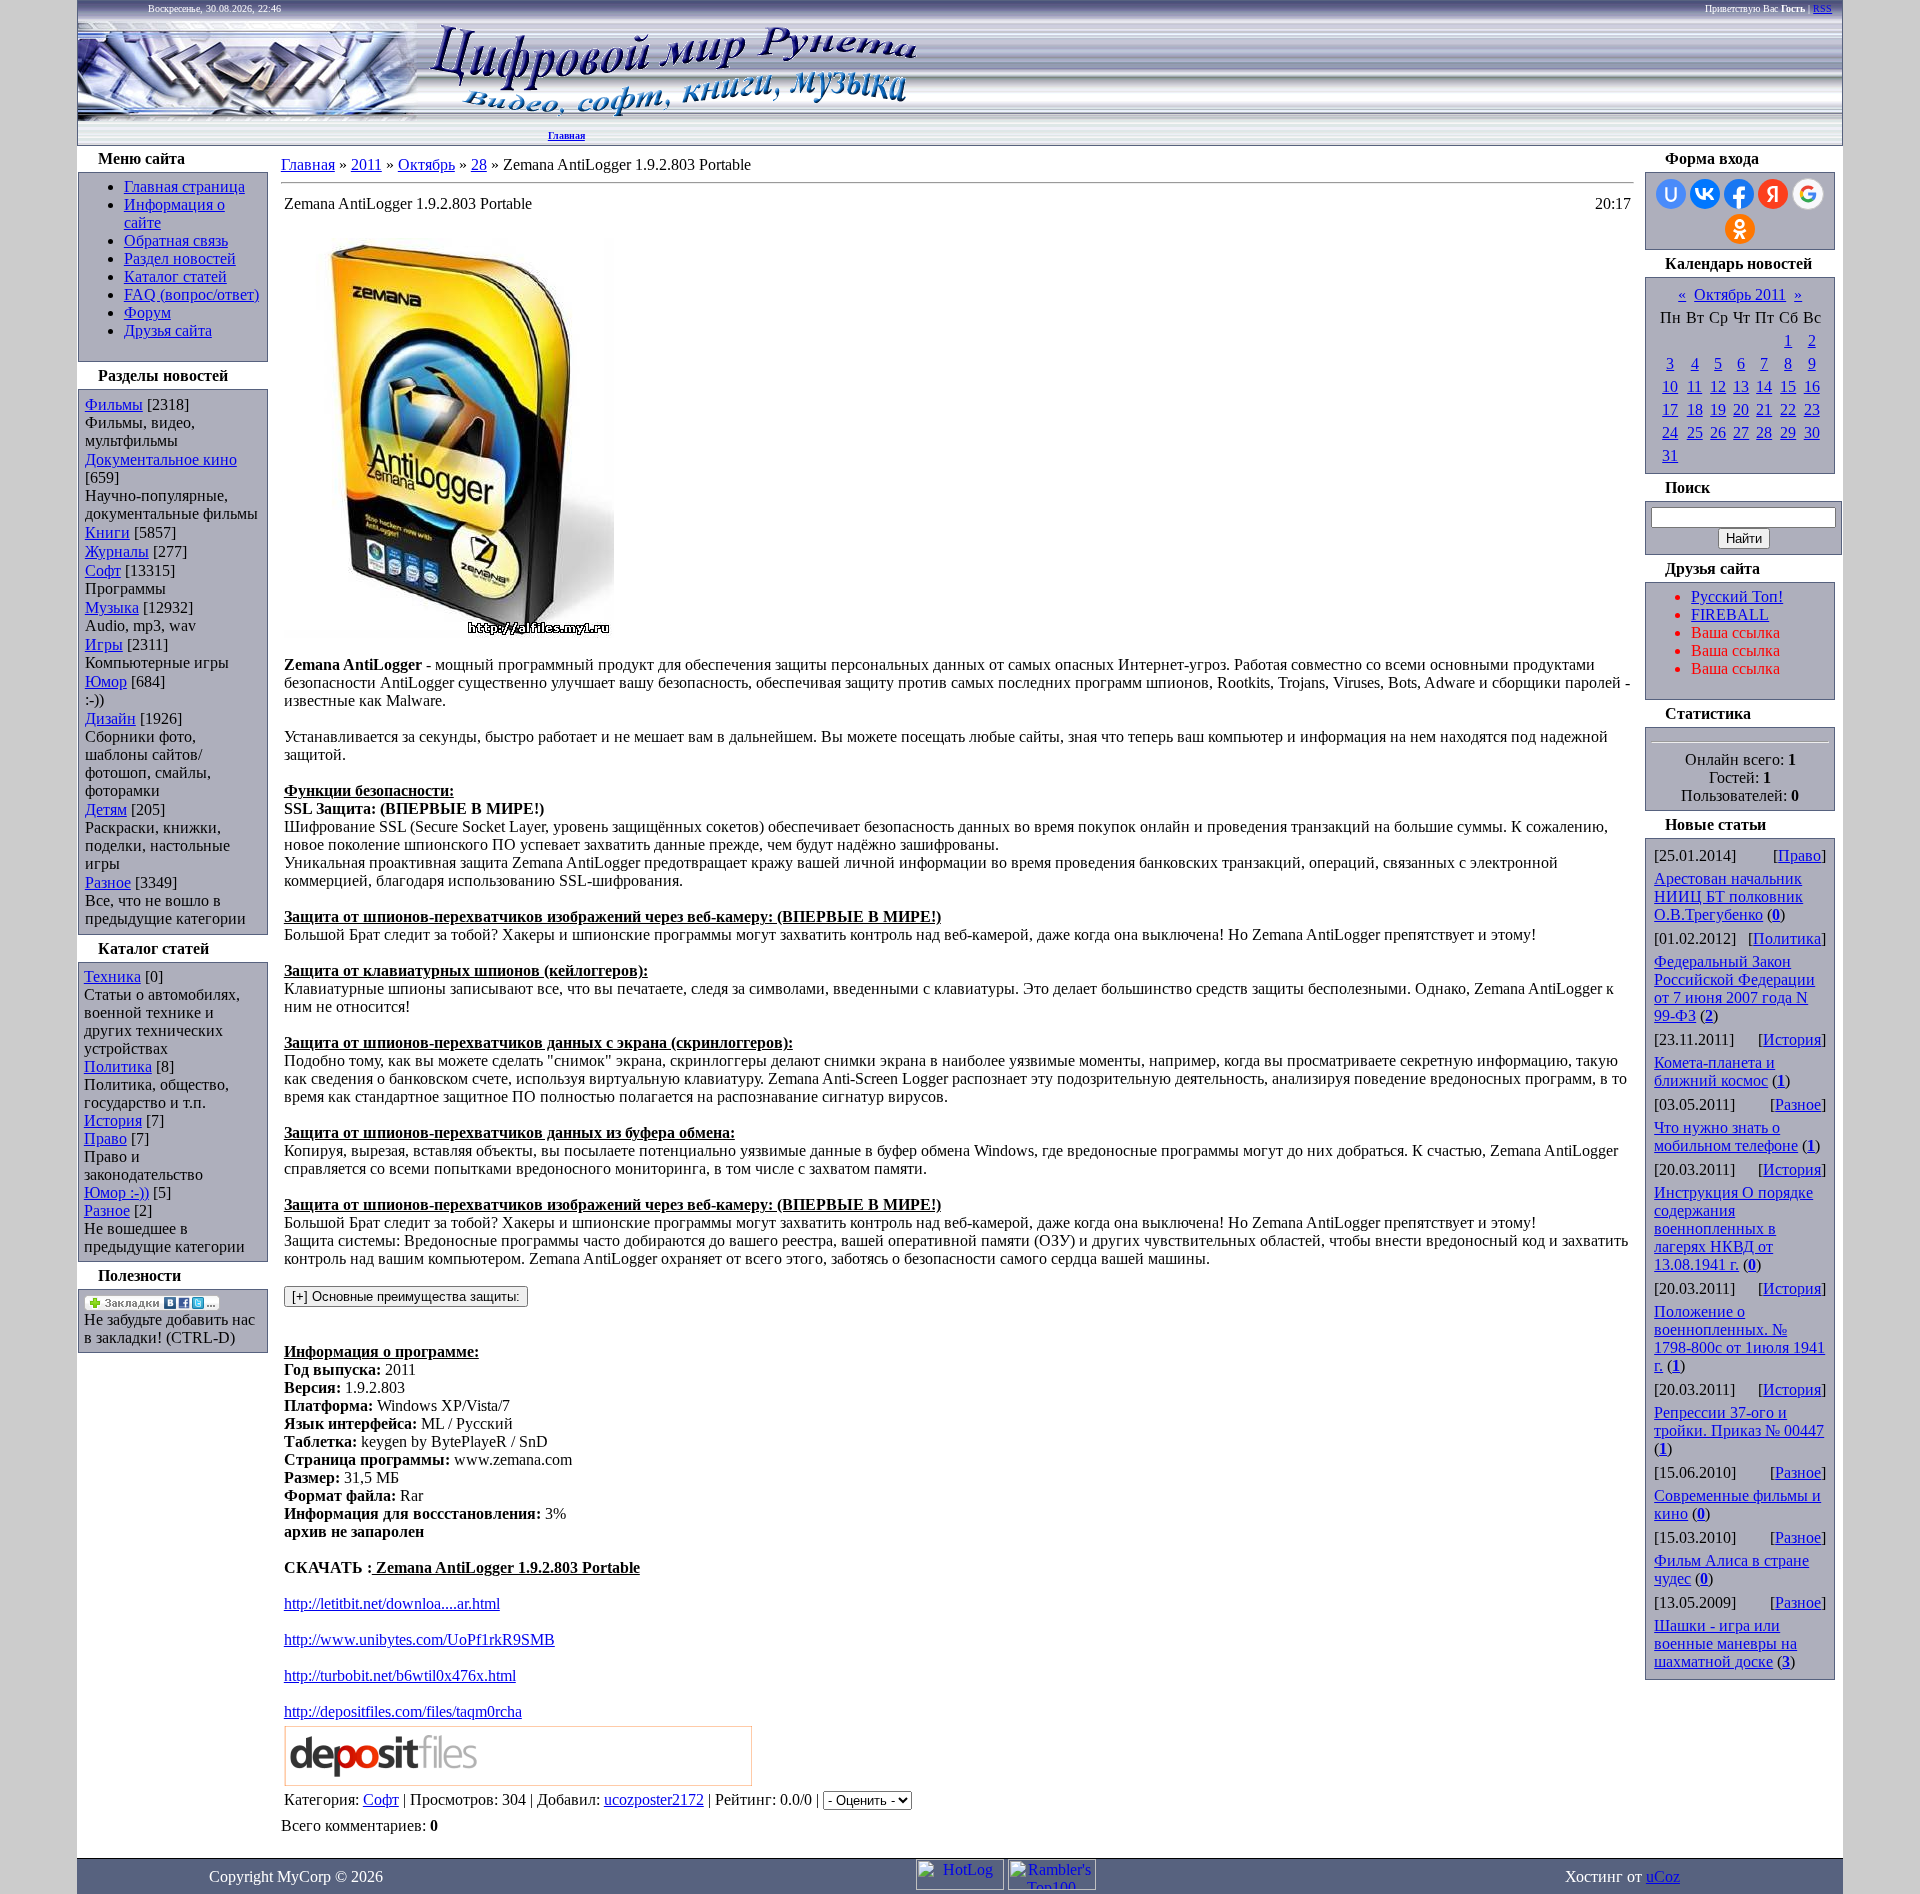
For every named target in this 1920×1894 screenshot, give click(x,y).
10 (1670, 386)
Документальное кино (161, 459)
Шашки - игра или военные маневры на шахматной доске (1725, 1643)
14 (1764, 386)
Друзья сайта (168, 330)
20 (1741, 409)
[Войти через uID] (1671, 194)
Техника (112, 976)
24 (1670, 432)
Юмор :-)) (116, 1192)
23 (1812, 409)
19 (1718, 409)
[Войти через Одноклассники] (1740, 229)
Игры (104, 644)
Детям (106, 809)
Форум (147, 312)
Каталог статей (175, 276)
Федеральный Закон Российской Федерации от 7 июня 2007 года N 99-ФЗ (1734, 988)
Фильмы (114, 404)
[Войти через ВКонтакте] (1705, 194)
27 (1741, 432)
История (113, 1120)
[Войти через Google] (1808, 194)
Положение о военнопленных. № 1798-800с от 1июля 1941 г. (1739, 1338)
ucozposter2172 (654, 1799)
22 (1788, 409)
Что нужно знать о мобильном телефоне (1726, 1136)
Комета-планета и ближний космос (1714, 1071)
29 (1788, 432)
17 (1670, 409)
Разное (108, 882)
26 (1718, 432)
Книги (107, 532)
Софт (103, 570)
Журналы (117, 551)
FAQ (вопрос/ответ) (191, 294)
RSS (1822, 8)
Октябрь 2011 (1740, 294)
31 (1670, 455)
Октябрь (426, 164)
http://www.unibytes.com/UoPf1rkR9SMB (419, 1639)
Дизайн (110, 718)
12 (1718, 386)
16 (1812, 386)
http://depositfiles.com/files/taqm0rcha (403, 1711)
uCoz (1663, 1876)
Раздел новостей (180, 258)
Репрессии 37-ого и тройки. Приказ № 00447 (1739, 1421)
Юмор (106, 681)
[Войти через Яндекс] (1773, 194)
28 (479, 164)
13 (1741, 386)
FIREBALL (1730, 614)
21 (1764, 409)
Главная (566, 135)
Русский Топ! (1737, 596)
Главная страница (184, 186)
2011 (366, 164)
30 (1812, 432)
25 (1695, 432)
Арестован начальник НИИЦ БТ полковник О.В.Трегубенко (1728, 896)
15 (1788, 386)
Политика (118, 1066)
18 (1695, 409)
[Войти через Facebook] (1739, 194)
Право (105, 1138)
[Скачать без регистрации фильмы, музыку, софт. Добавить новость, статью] (248, 115)
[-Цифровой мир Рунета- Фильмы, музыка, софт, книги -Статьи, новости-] (672, 115)
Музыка (112, 607)
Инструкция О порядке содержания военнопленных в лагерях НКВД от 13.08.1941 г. (1733, 1228)
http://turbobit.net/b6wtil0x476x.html (400, 1675)
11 (1694, 386)
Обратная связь (176, 240)
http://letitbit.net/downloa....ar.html (392, 1603)
